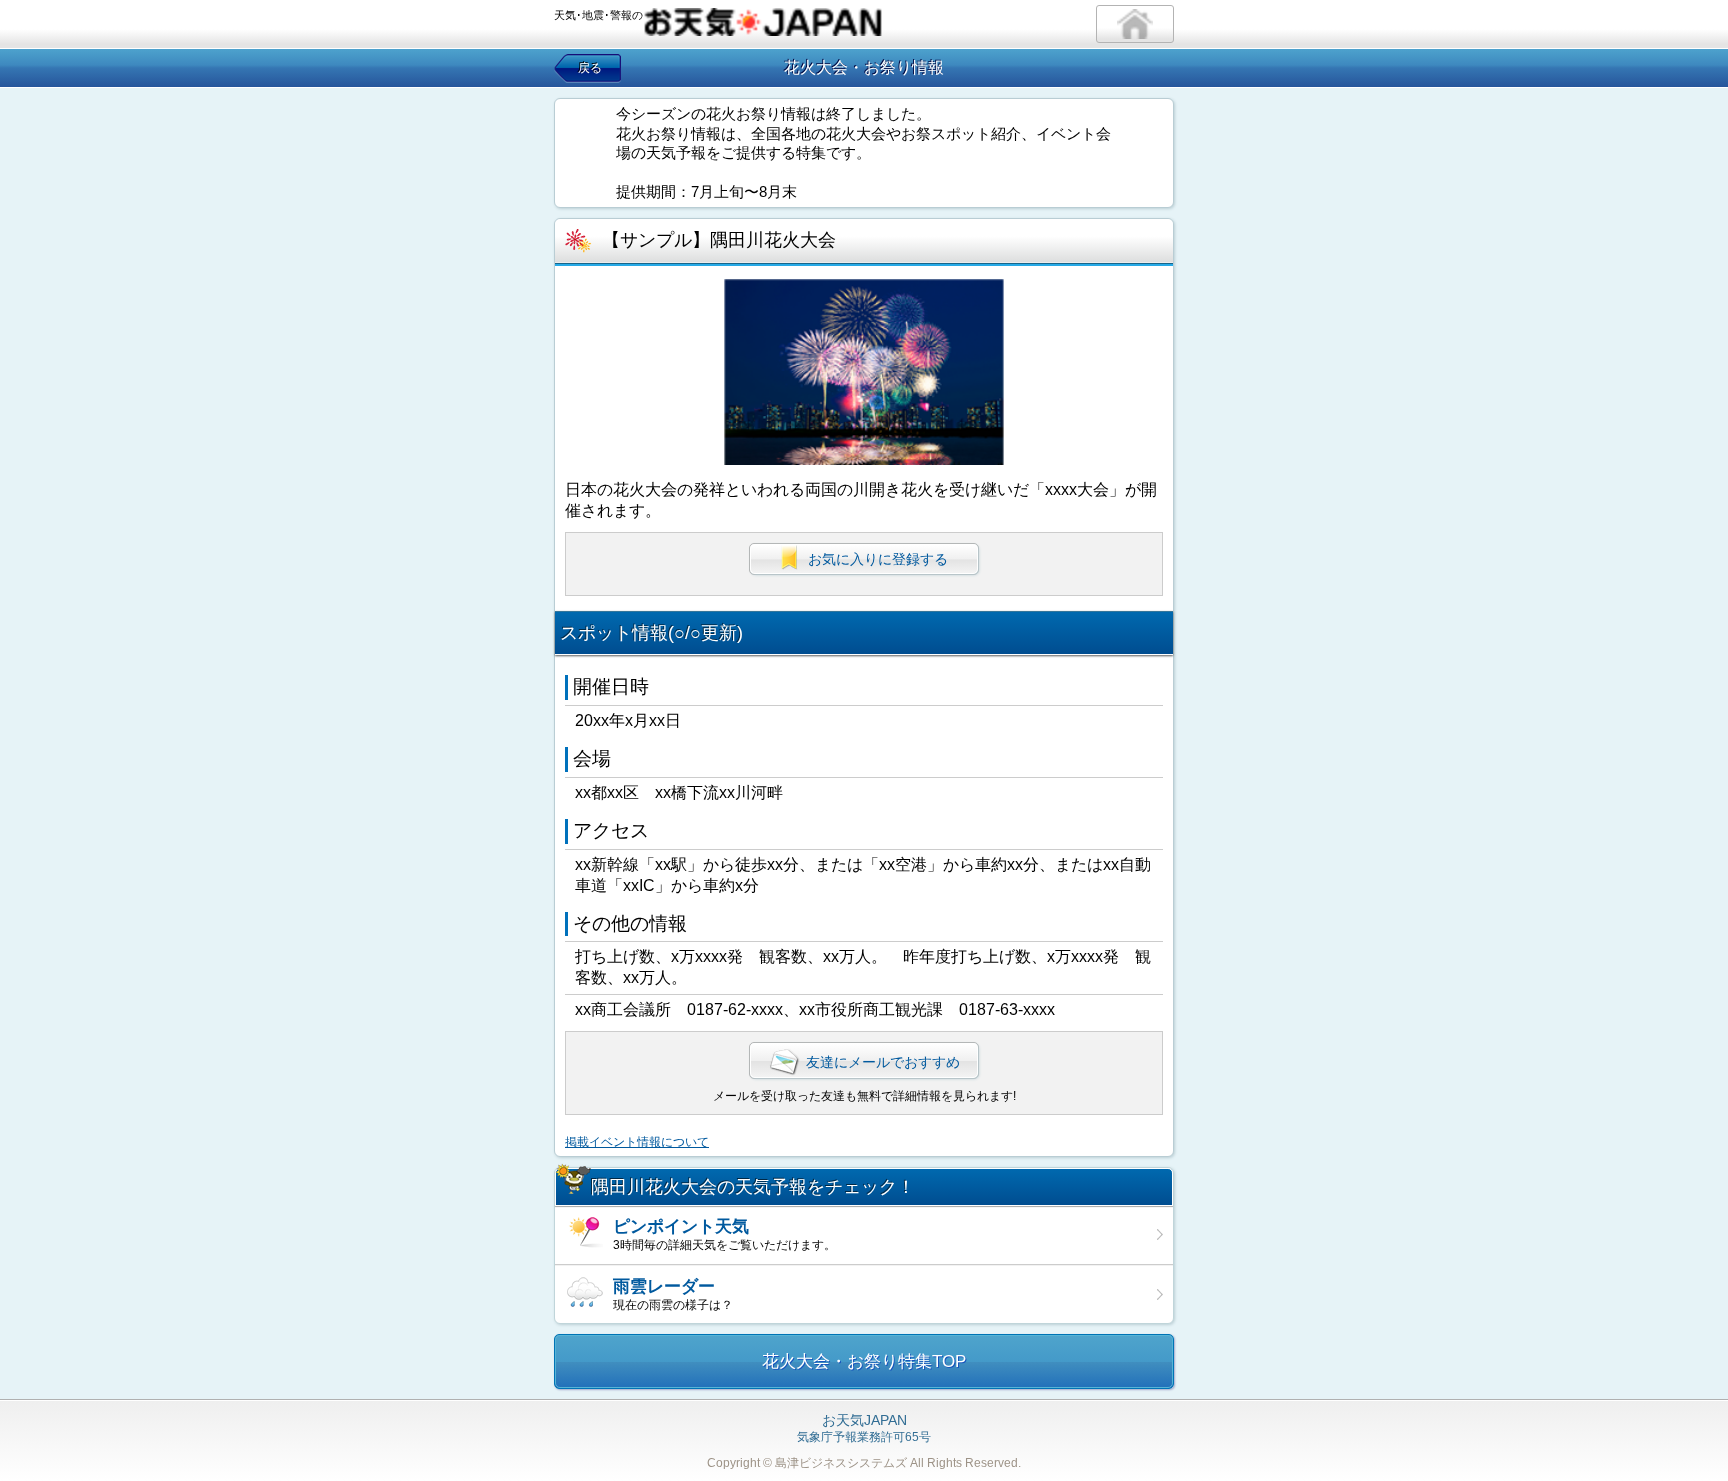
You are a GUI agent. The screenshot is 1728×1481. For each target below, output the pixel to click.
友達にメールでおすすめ (883, 1062)
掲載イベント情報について (637, 1142)
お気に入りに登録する (878, 559)
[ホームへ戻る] (1135, 24)
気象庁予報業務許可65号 (864, 1429)
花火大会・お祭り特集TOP (864, 1361)
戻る (590, 68)
